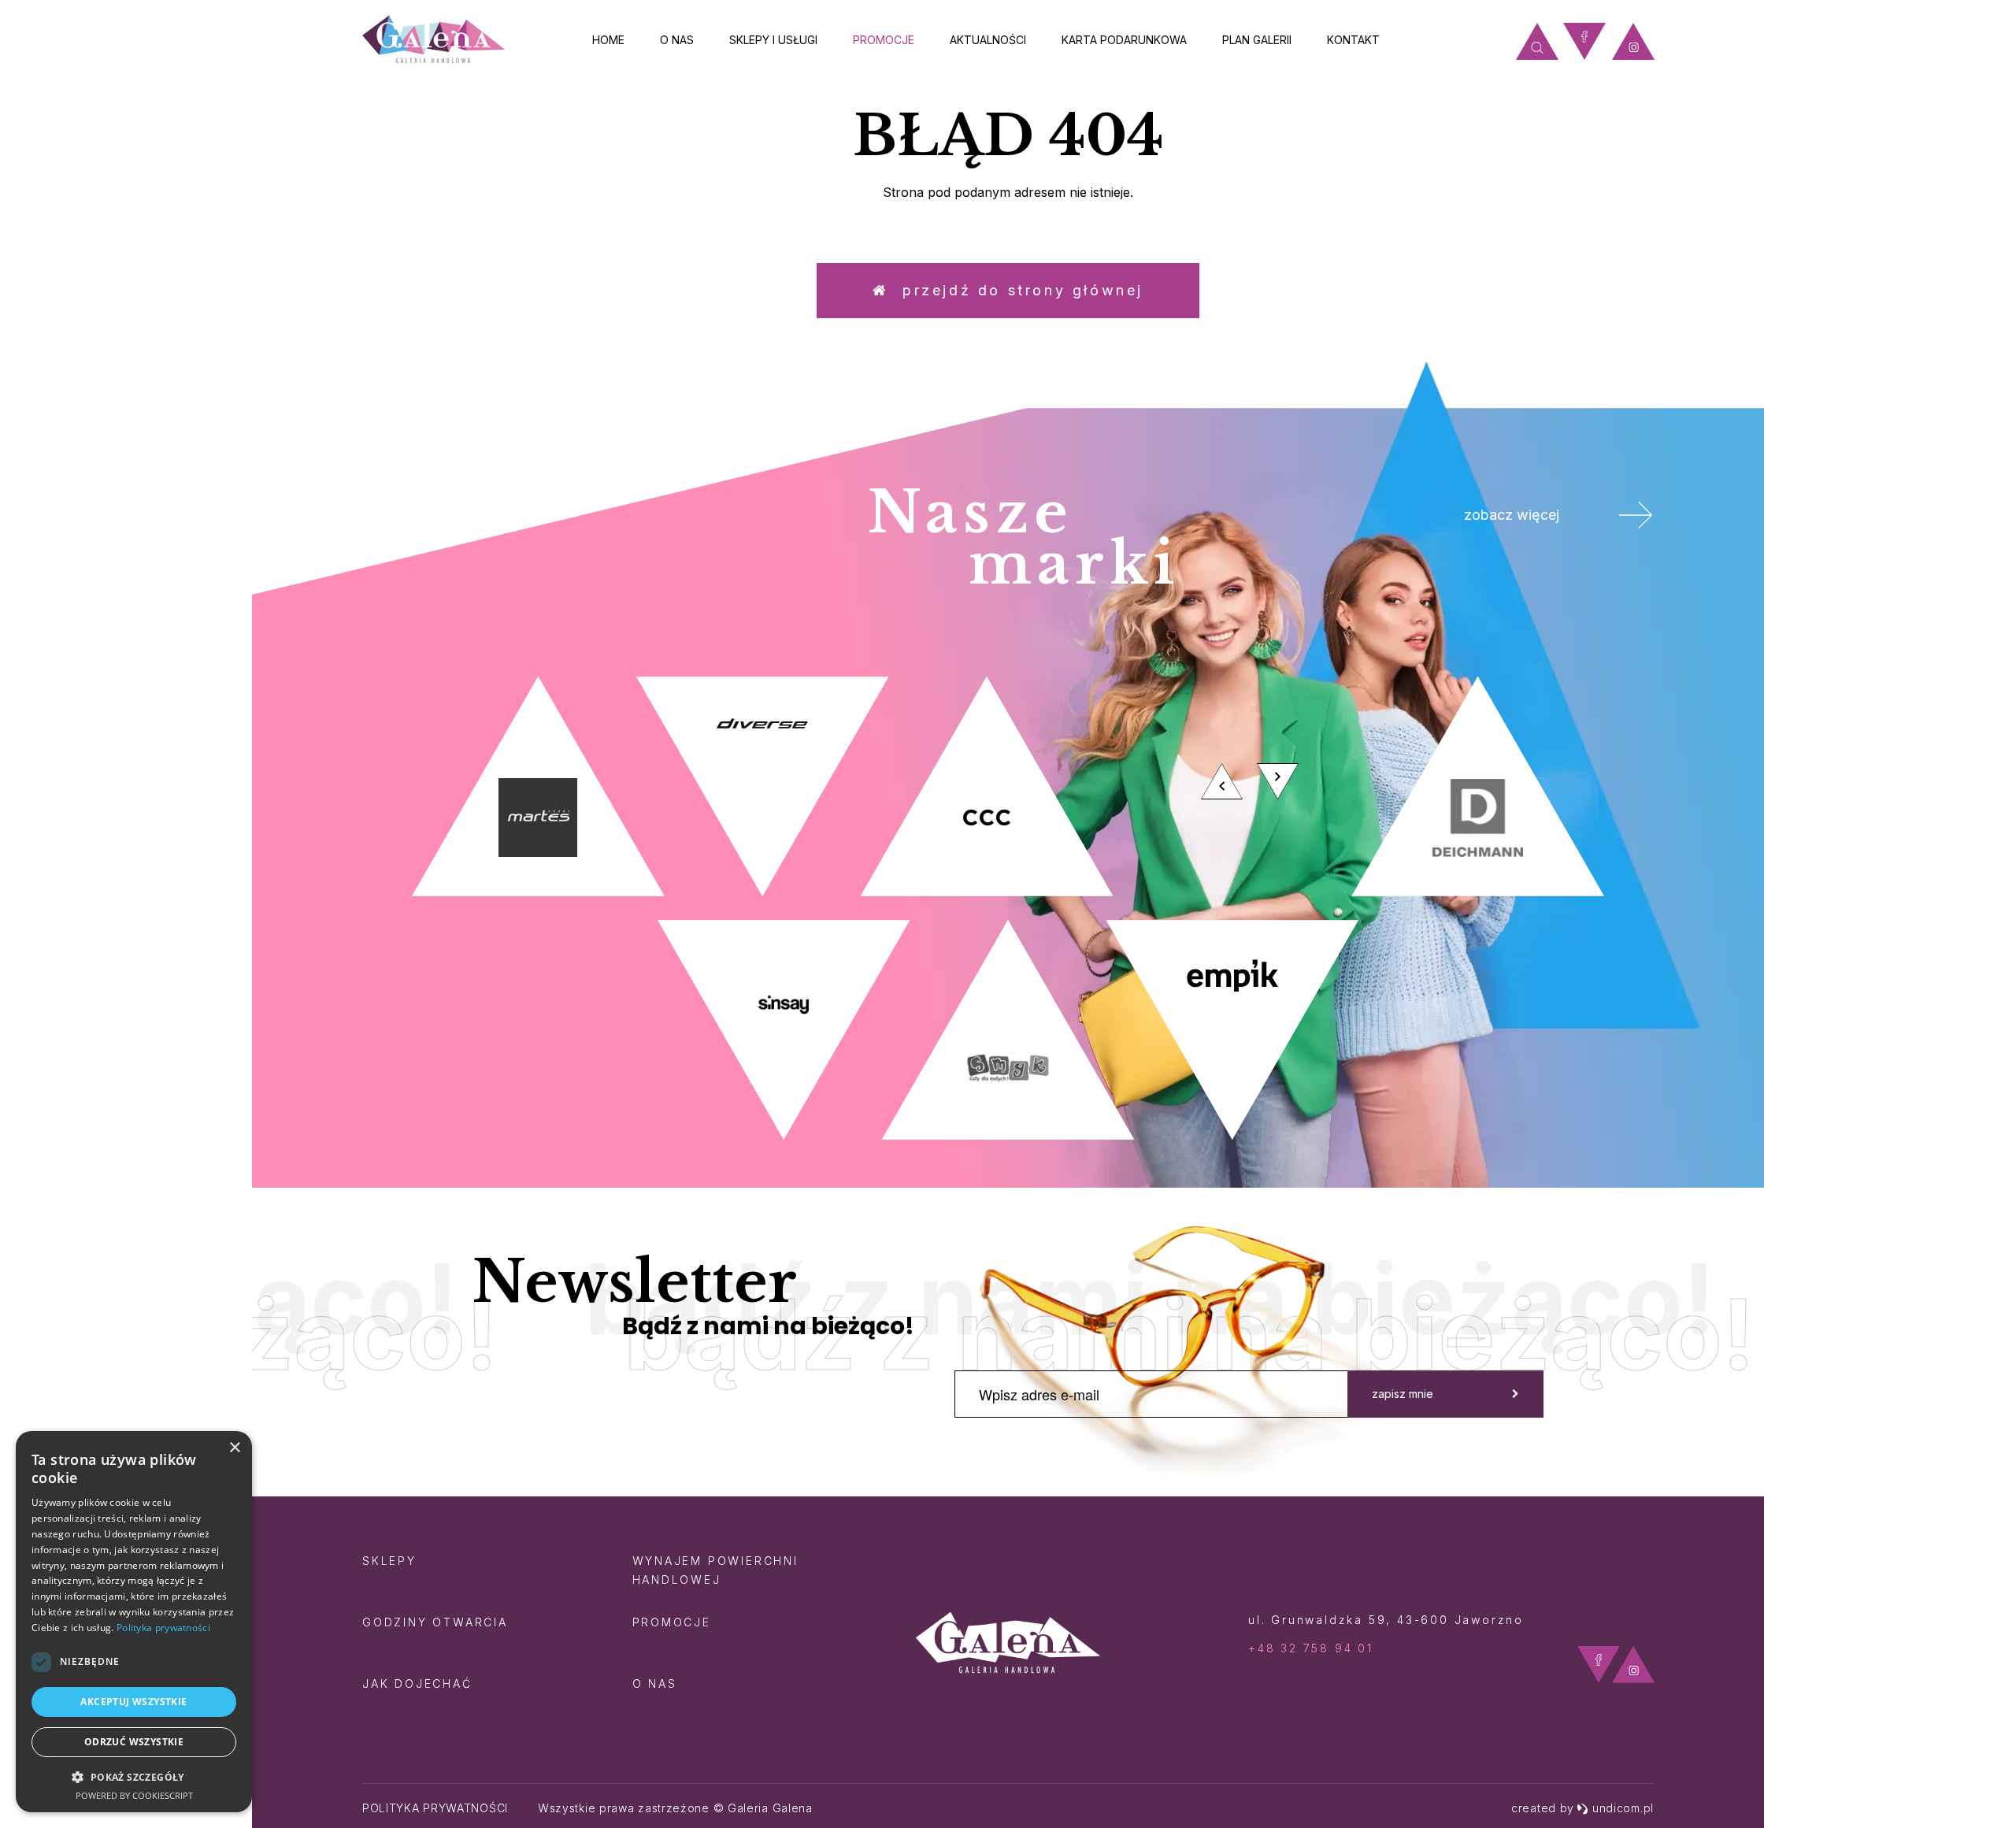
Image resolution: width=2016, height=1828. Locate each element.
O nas (677, 40)
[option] (1008, 908)
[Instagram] (1633, 41)
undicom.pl (1623, 1808)
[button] (134, 1776)
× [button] (234, 1448)
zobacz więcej (1512, 515)
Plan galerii (1257, 40)
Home (608, 40)
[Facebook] (1584, 41)
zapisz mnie (1403, 1394)
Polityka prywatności (435, 1808)
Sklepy (389, 1561)
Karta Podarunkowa (1124, 40)
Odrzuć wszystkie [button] (134, 1742)
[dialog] (134, 1622)
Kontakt (1353, 40)
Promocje (884, 40)
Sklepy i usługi (773, 40)
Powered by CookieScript (134, 1795)
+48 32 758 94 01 (1311, 1648)
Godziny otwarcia (435, 1622)
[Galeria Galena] (434, 40)
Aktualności (988, 40)
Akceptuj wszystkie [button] (133, 1702)
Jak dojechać (417, 1683)
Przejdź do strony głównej (1016, 290)
